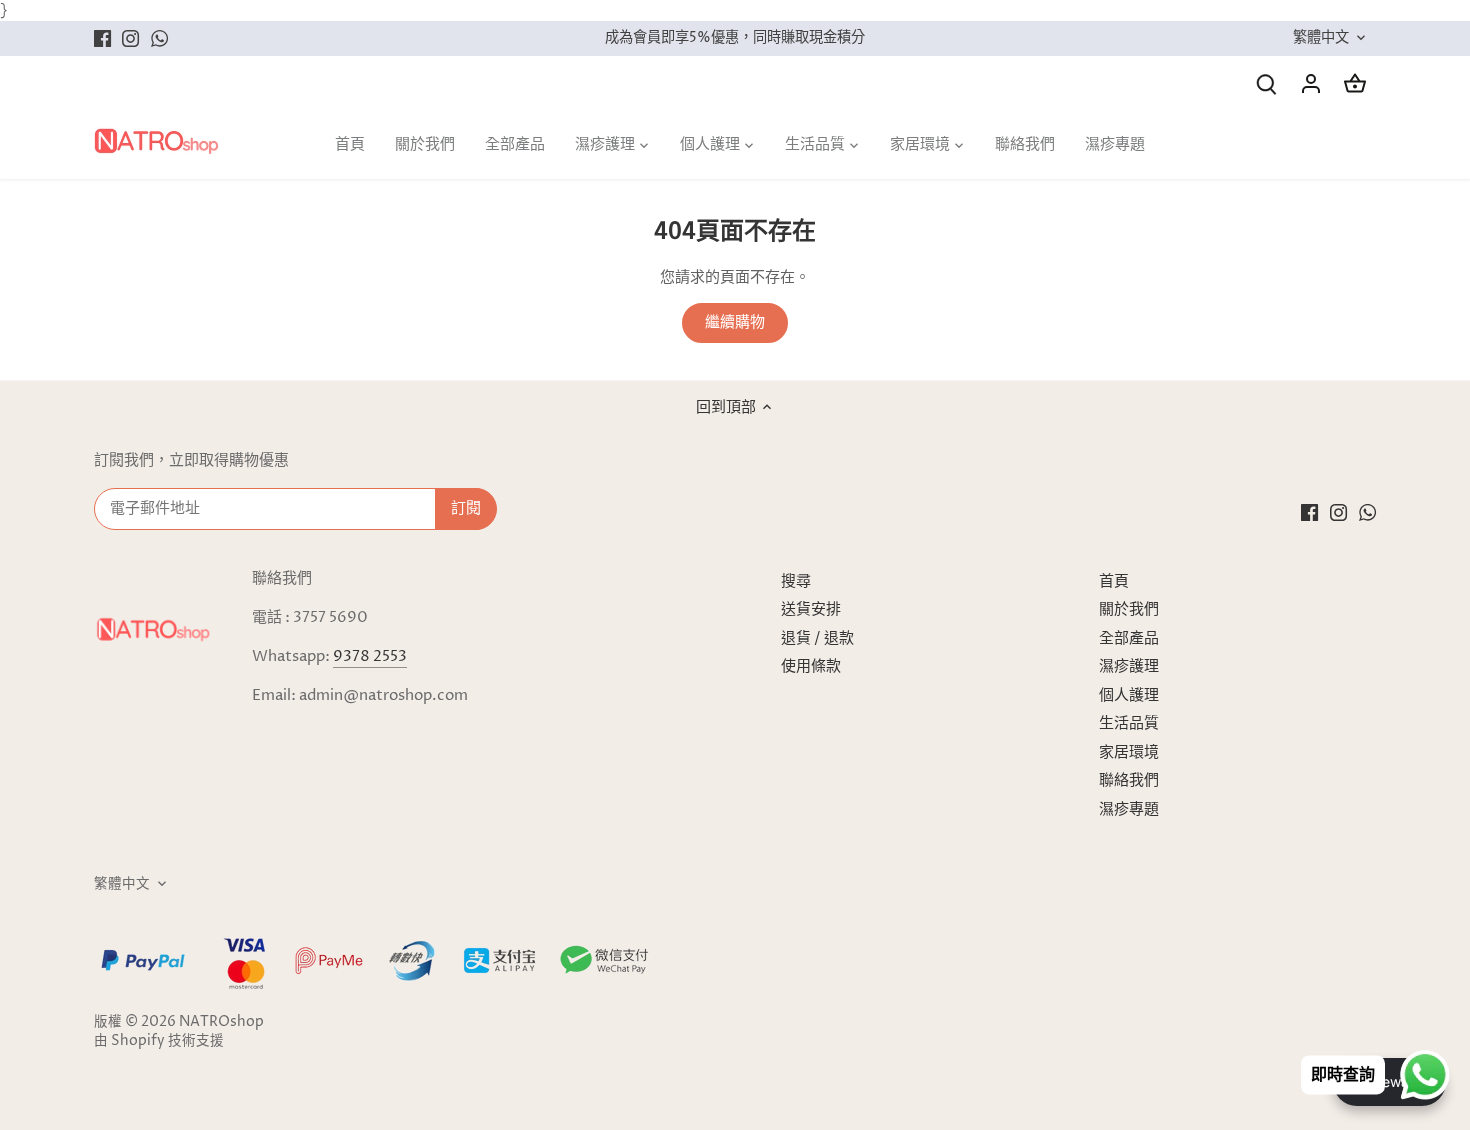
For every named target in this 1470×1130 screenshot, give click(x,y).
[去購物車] (1355, 83)
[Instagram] (130, 38)
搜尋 (796, 581)
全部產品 (1129, 638)
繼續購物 (735, 322)
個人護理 (1129, 695)
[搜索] (1267, 83)
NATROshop (221, 1022)
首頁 (1114, 581)
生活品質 (1129, 723)
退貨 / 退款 (817, 638)
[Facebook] (102, 38)
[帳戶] (1311, 83)
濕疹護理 (1129, 666)
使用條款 (811, 666)
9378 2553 (370, 656)
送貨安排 (811, 609)
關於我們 (1129, 609)
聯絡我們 (1129, 780)
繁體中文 (1321, 38)
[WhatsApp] (159, 38)
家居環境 (1129, 752)
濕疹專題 (1129, 809)
